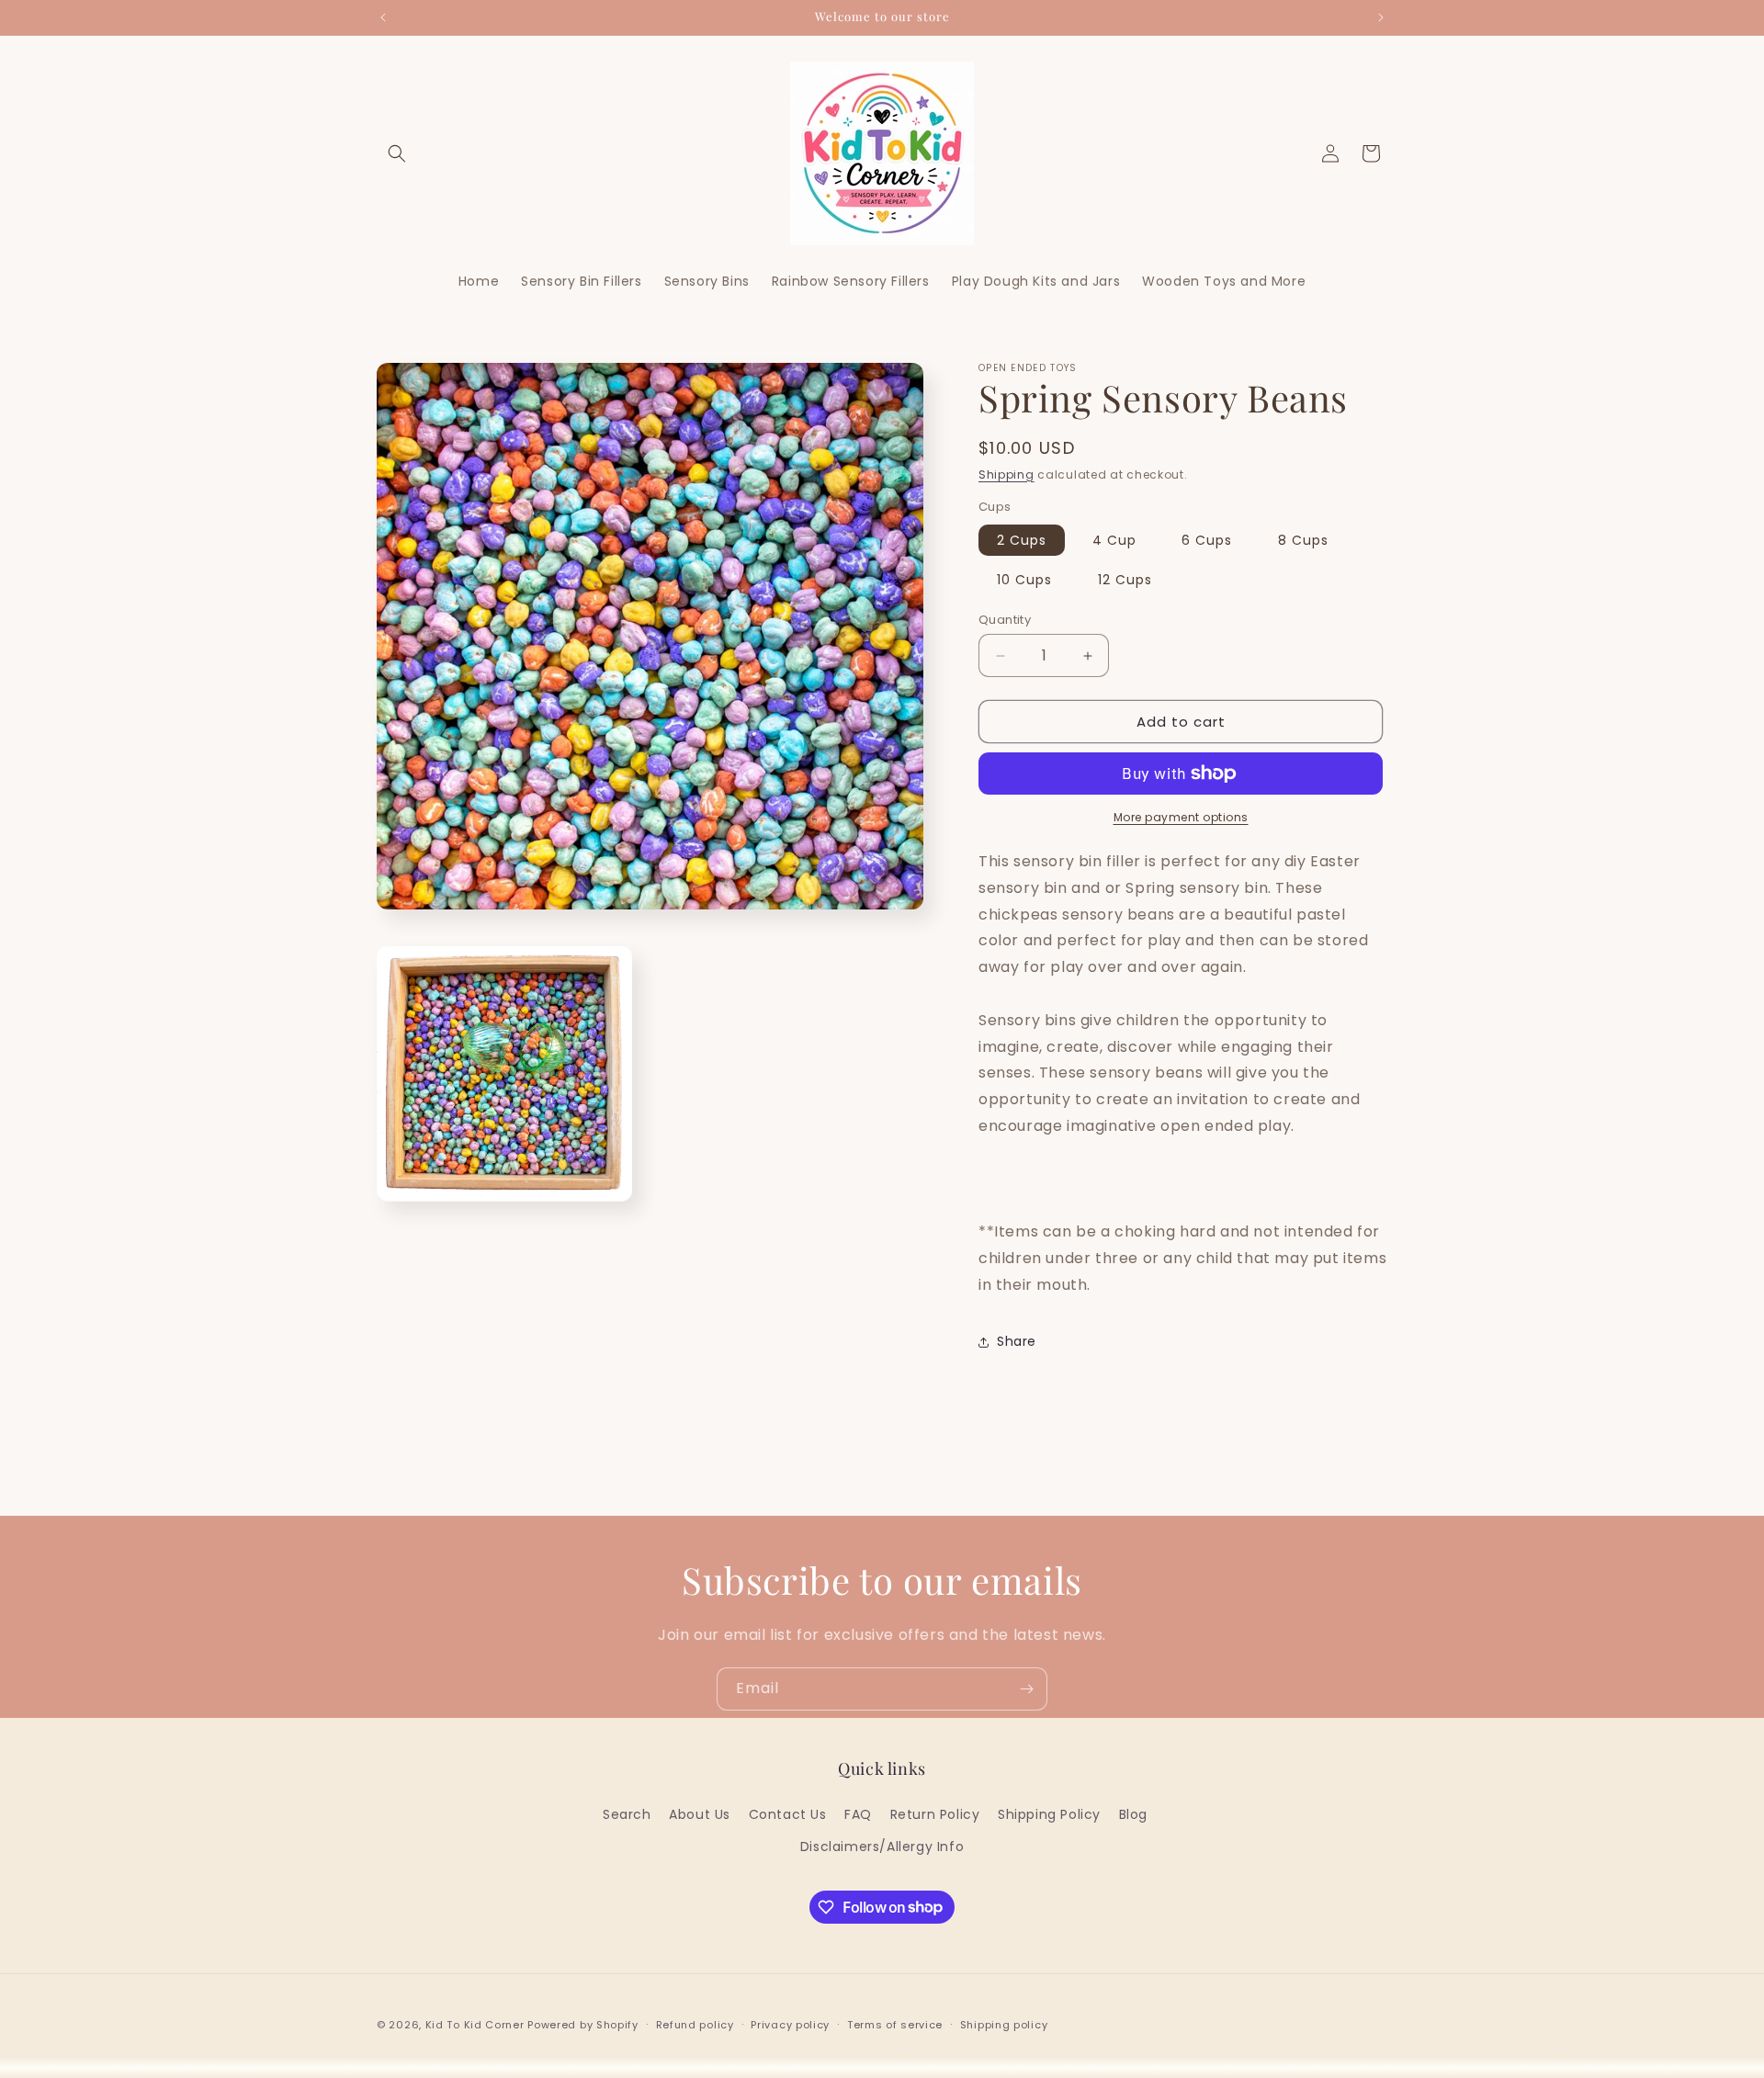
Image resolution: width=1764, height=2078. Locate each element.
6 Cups (1207, 540)
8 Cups (1303, 540)
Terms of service (895, 2024)
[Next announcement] (1381, 17)
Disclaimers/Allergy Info (882, 1846)
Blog (1133, 1813)
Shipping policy (1004, 2024)
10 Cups (1024, 580)
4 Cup (1114, 540)
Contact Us (788, 1813)
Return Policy (935, 1813)
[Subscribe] (1026, 1689)
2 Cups (1022, 540)
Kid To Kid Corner (475, 2025)
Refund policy (695, 2024)
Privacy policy (790, 2024)
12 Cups (1125, 580)
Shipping (1006, 474)
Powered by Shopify (583, 2025)
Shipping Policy (1049, 1813)
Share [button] (1017, 1341)
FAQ (858, 1813)
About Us (700, 1813)
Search (627, 1813)
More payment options (1181, 817)
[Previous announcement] (383, 17)
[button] (397, 153)
